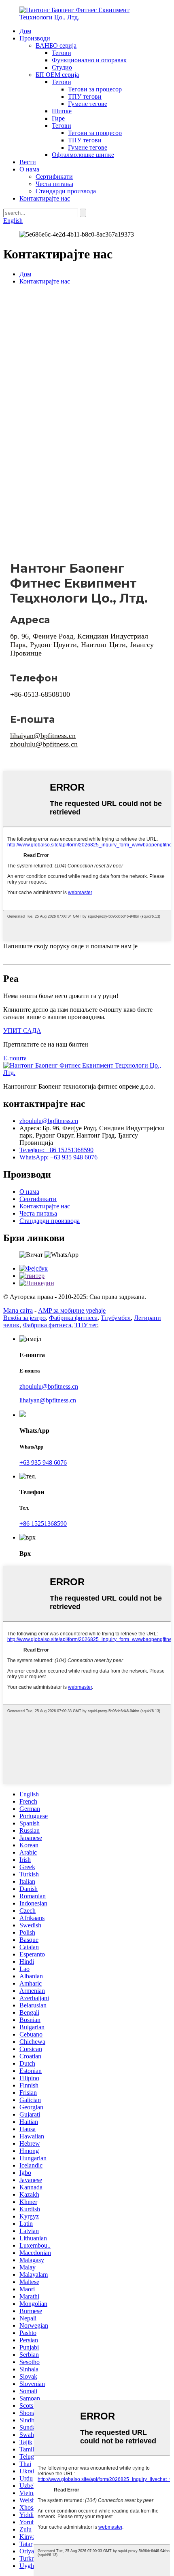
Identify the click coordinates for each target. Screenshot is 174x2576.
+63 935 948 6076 (43, 1462)
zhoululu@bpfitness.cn (44, 744)
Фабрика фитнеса (73, 1318)
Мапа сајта (18, 1310)
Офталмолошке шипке (83, 155)
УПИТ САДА (22, 1031)
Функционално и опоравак (89, 60)
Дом (25, 31)
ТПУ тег (86, 1325)
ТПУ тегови (85, 96)
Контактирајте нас (45, 198)
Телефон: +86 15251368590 (56, 1150)
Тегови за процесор (95, 89)
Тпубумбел (116, 1318)
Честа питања (54, 184)
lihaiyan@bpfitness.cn (43, 736)
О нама (29, 169)
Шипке (62, 111)
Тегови (62, 53)
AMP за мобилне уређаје (72, 1310)
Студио (62, 67)
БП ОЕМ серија (57, 75)
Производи (35, 38)
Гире (58, 118)
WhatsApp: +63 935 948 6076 (58, 1157)
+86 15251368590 (43, 1524)
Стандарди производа (66, 191)
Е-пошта (15, 1058)
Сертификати (54, 177)
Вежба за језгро (24, 1318)
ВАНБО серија (56, 45)
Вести (28, 162)
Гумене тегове (88, 104)
